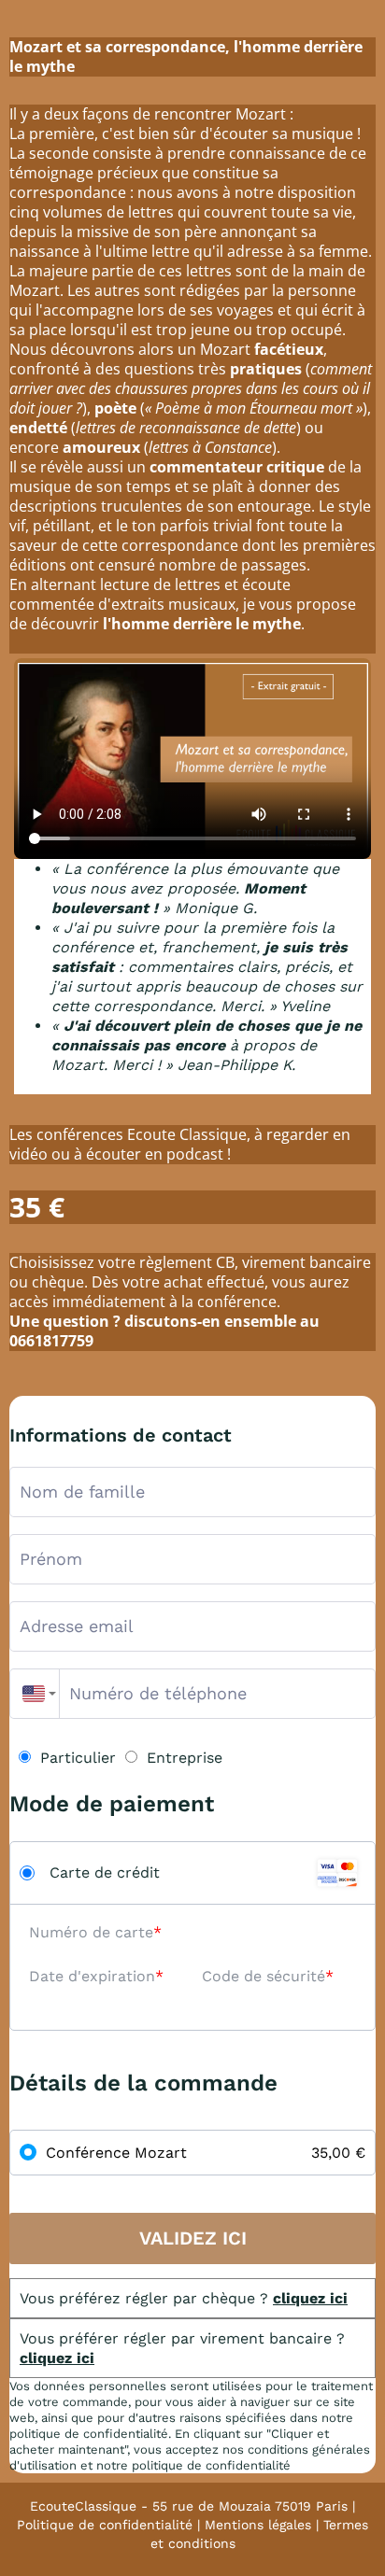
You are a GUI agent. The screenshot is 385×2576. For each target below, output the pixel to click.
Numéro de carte (91, 1932)
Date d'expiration (92, 1976)
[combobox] (35, 1694)
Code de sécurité (264, 1976)
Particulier (78, 1758)
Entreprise (185, 1758)
